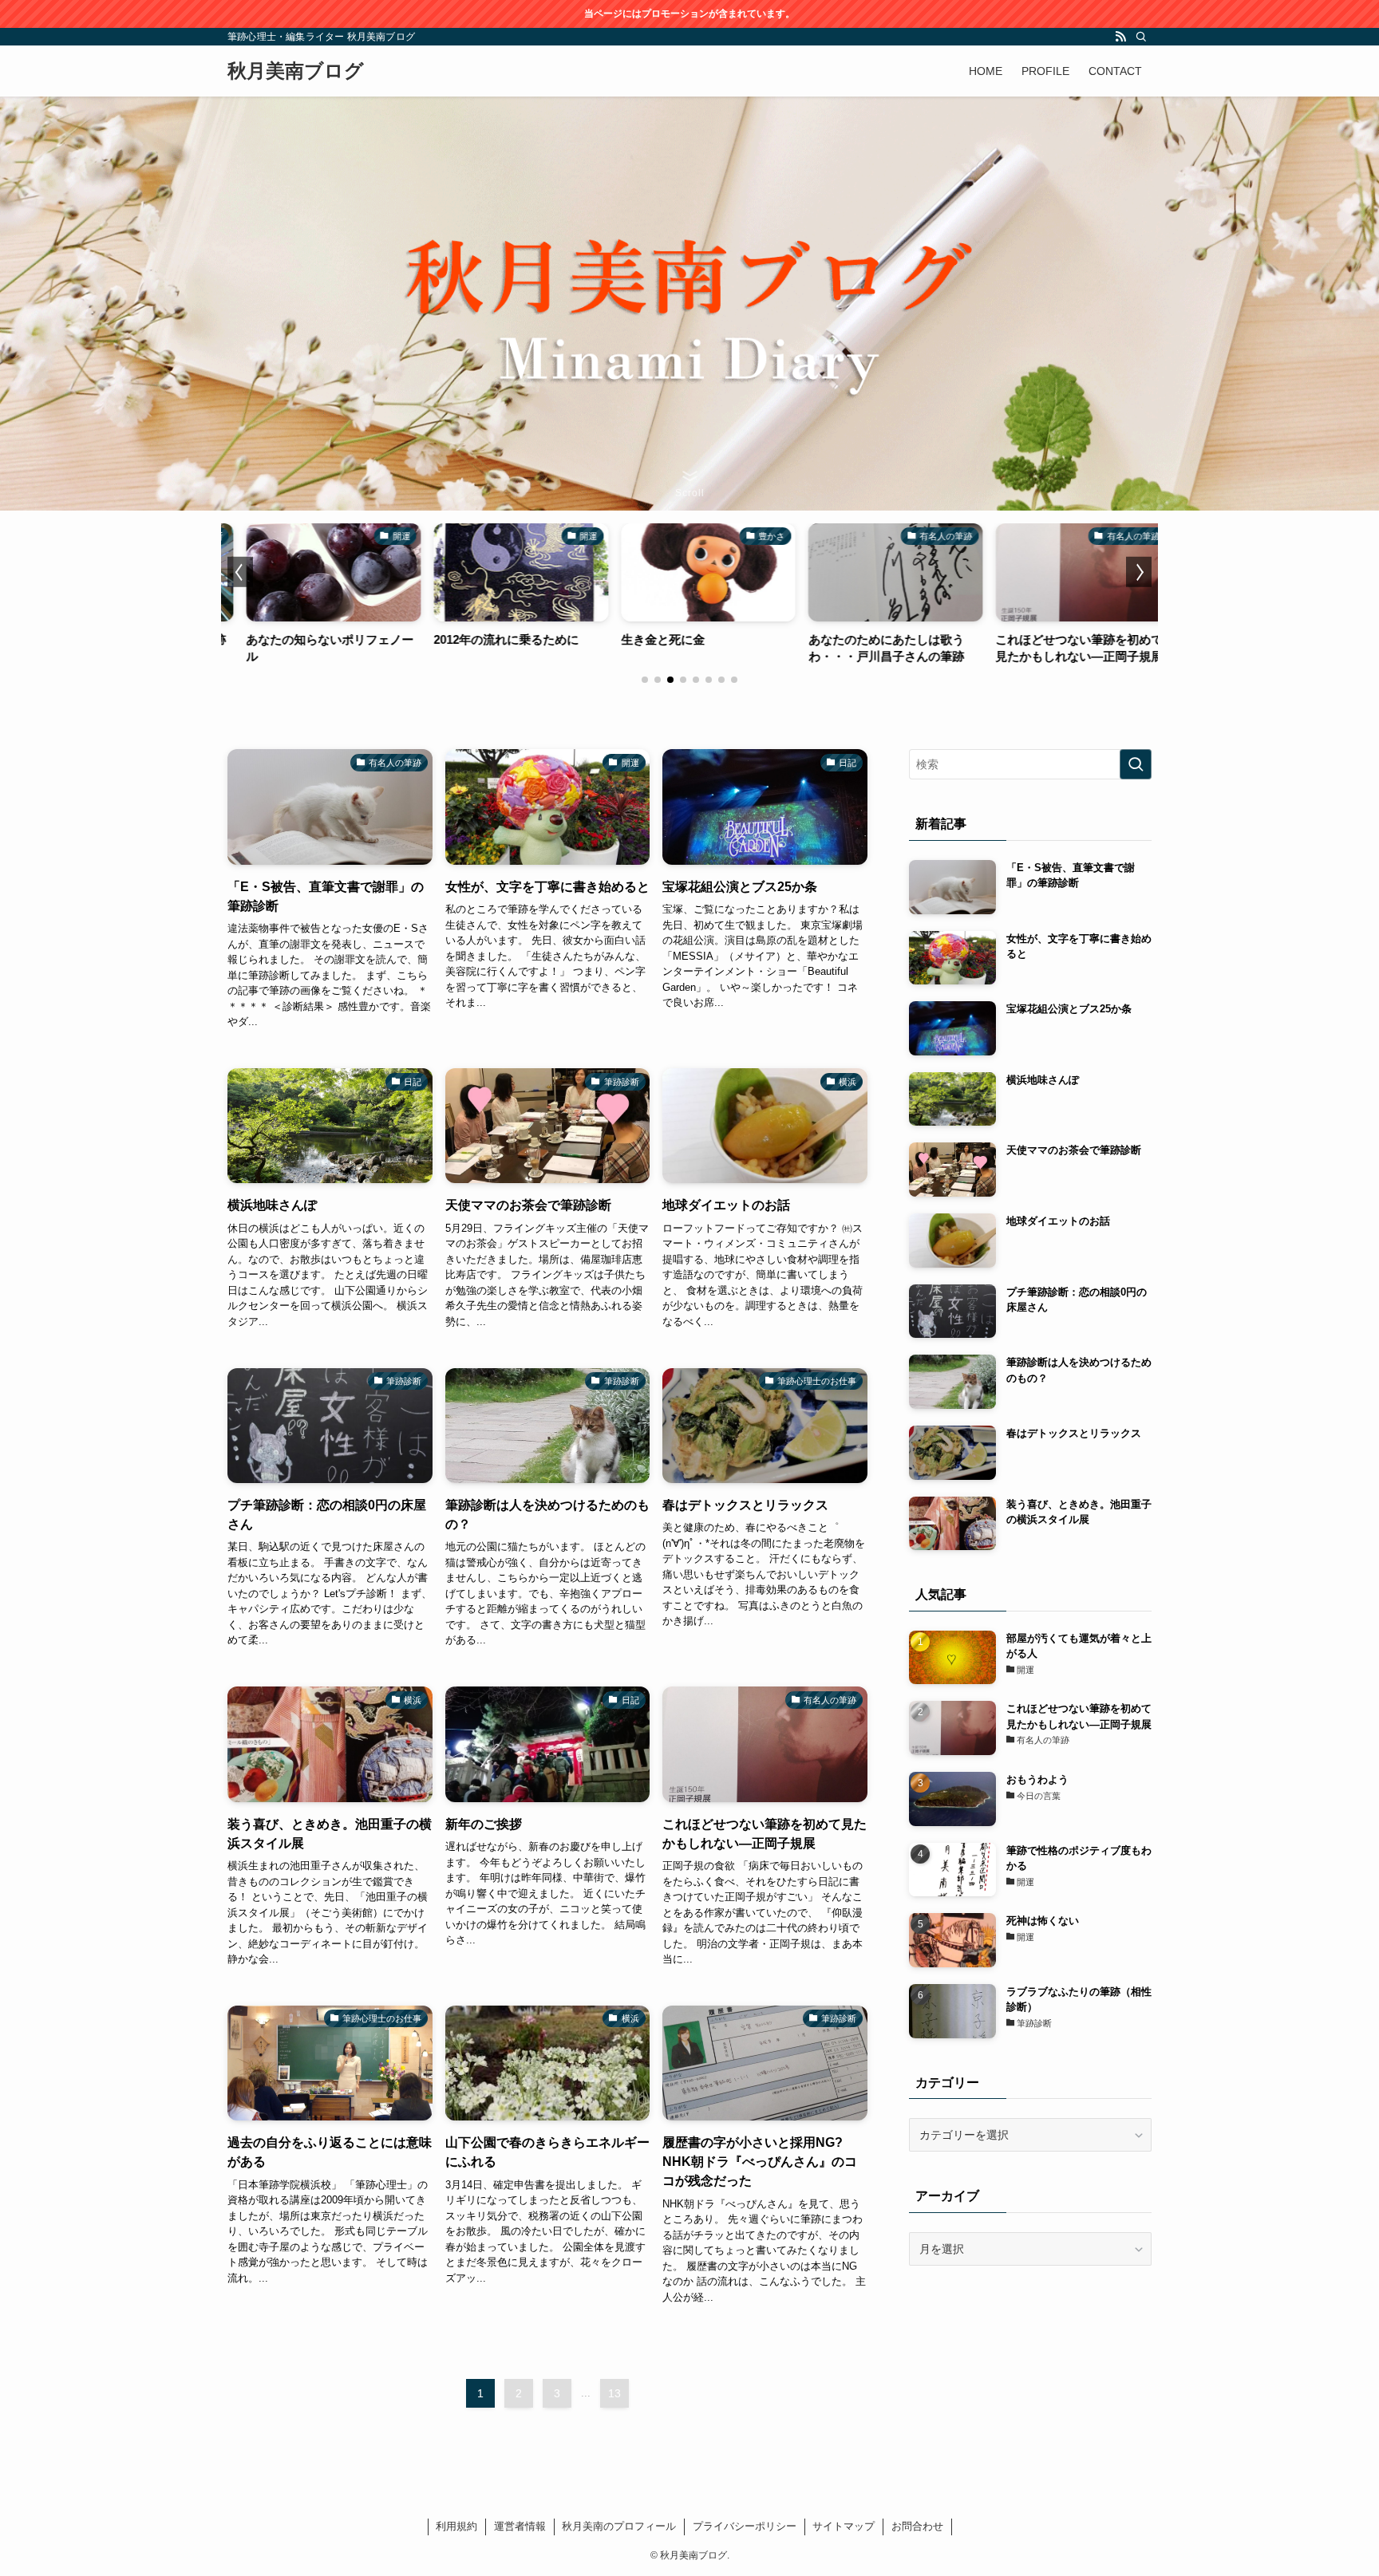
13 (614, 2393)
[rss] (1120, 37)
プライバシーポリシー (745, 2526)
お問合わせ (917, 2526)
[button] (645, 680)
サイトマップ (844, 2526)
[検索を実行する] (1136, 764)
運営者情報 (520, 2526)
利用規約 (456, 2526)
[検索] (1141, 37)
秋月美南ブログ (296, 71)
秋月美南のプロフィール (619, 2526)
